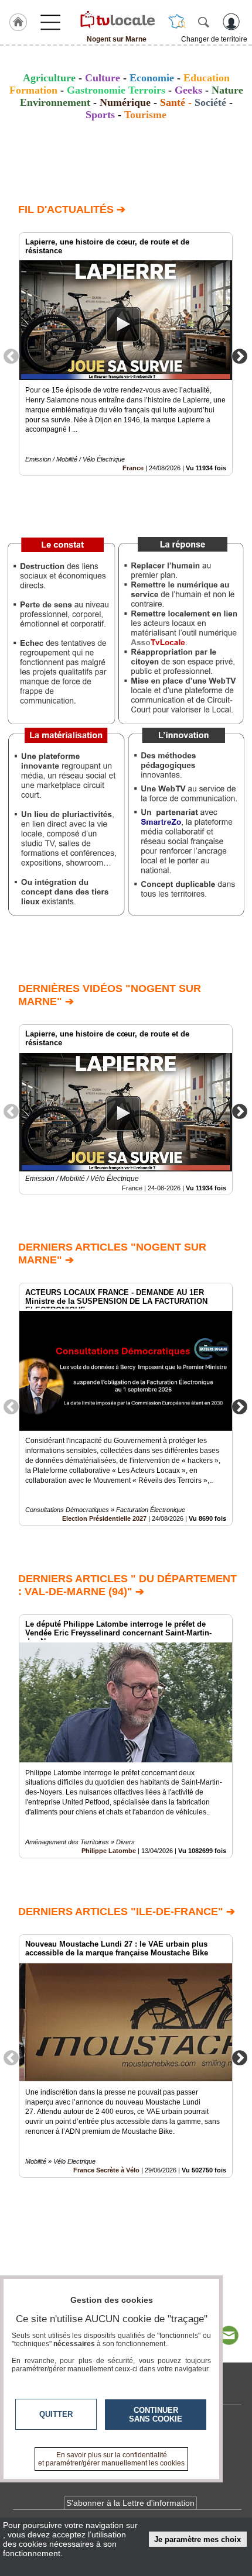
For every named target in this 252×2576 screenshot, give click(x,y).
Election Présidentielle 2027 (104, 1518)
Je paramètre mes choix (197, 2539)
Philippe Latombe (109, 1851)
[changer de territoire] (177, 22)
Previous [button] (11, 356)
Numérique (125, 102)
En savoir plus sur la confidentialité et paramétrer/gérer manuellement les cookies (111, 2459)
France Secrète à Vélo (106, 2170)
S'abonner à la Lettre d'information (130, 2503)
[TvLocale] (117, 19)
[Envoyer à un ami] (229, 2336)
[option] (126, 354)
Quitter (56, 2414)
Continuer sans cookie (156, 2415)
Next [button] (240, 356)
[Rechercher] (203, 22)
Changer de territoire (214, 39)
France (133, 468)
